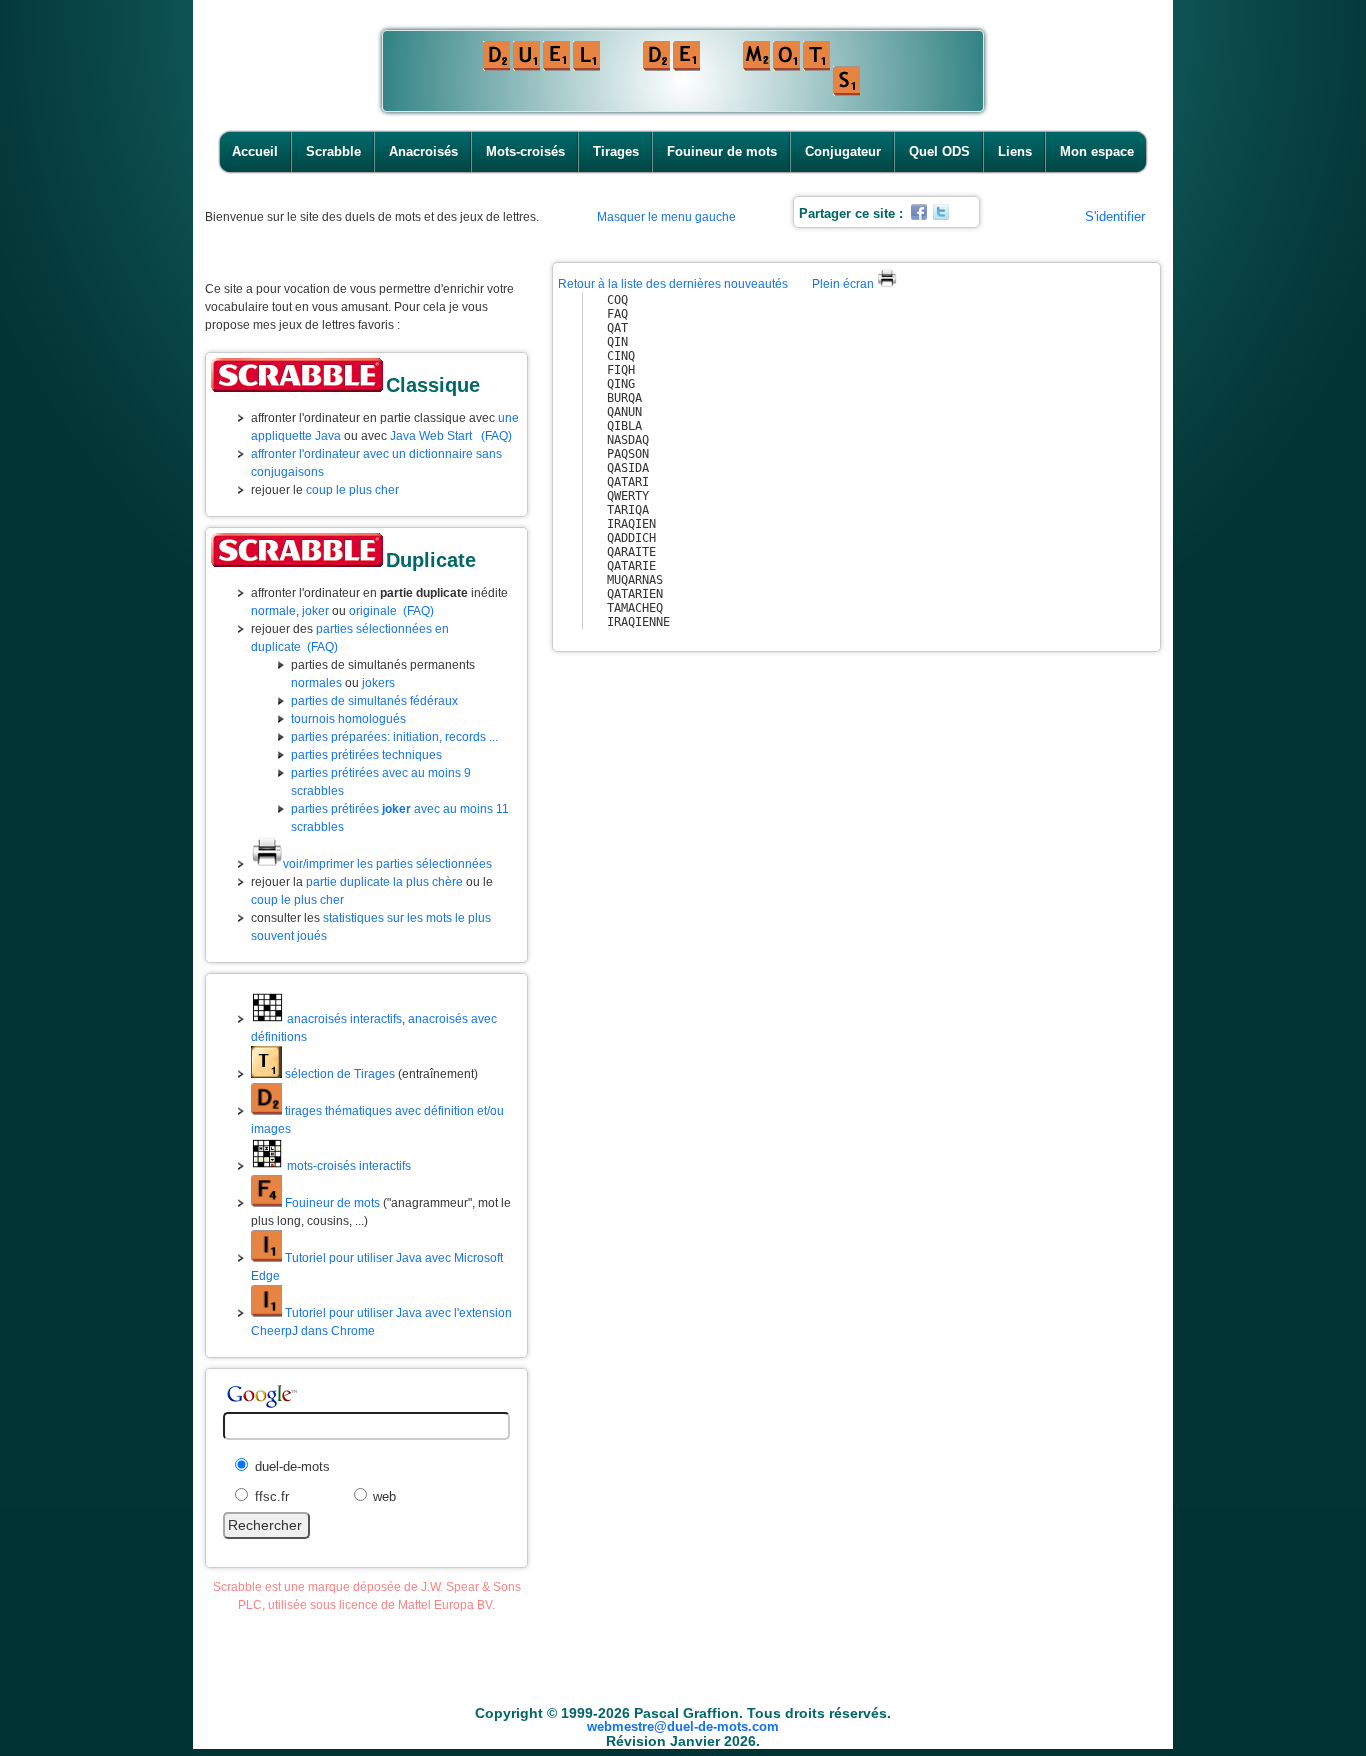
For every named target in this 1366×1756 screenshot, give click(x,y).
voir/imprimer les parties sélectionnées (387, 864)
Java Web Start (431, 436)
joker (315, 611)
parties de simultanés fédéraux (374, 701)
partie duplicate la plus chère (384, 882)
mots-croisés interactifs (347, 1166)
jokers (378, 683)
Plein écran (844, 284)
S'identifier (1115, 216)
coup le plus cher (352, 490)
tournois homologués (348, 719)
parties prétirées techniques (366, 755)
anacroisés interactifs (343, 1019)
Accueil (255, 151)
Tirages (616, 151)
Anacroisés (423, 151)
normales (316, 683)
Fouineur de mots (722, 151)
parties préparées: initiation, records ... (394, 737)
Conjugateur (843, 151)
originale (373, 611)
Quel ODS (939, 151)
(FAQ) (496, 436)
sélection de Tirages (338, 1074)
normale (273, 611)
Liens (1015, 151)
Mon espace (1097, 151)
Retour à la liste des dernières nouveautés (673, 284)
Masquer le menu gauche (666, 217)
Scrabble (333, 151)
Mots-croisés (525, 151)
